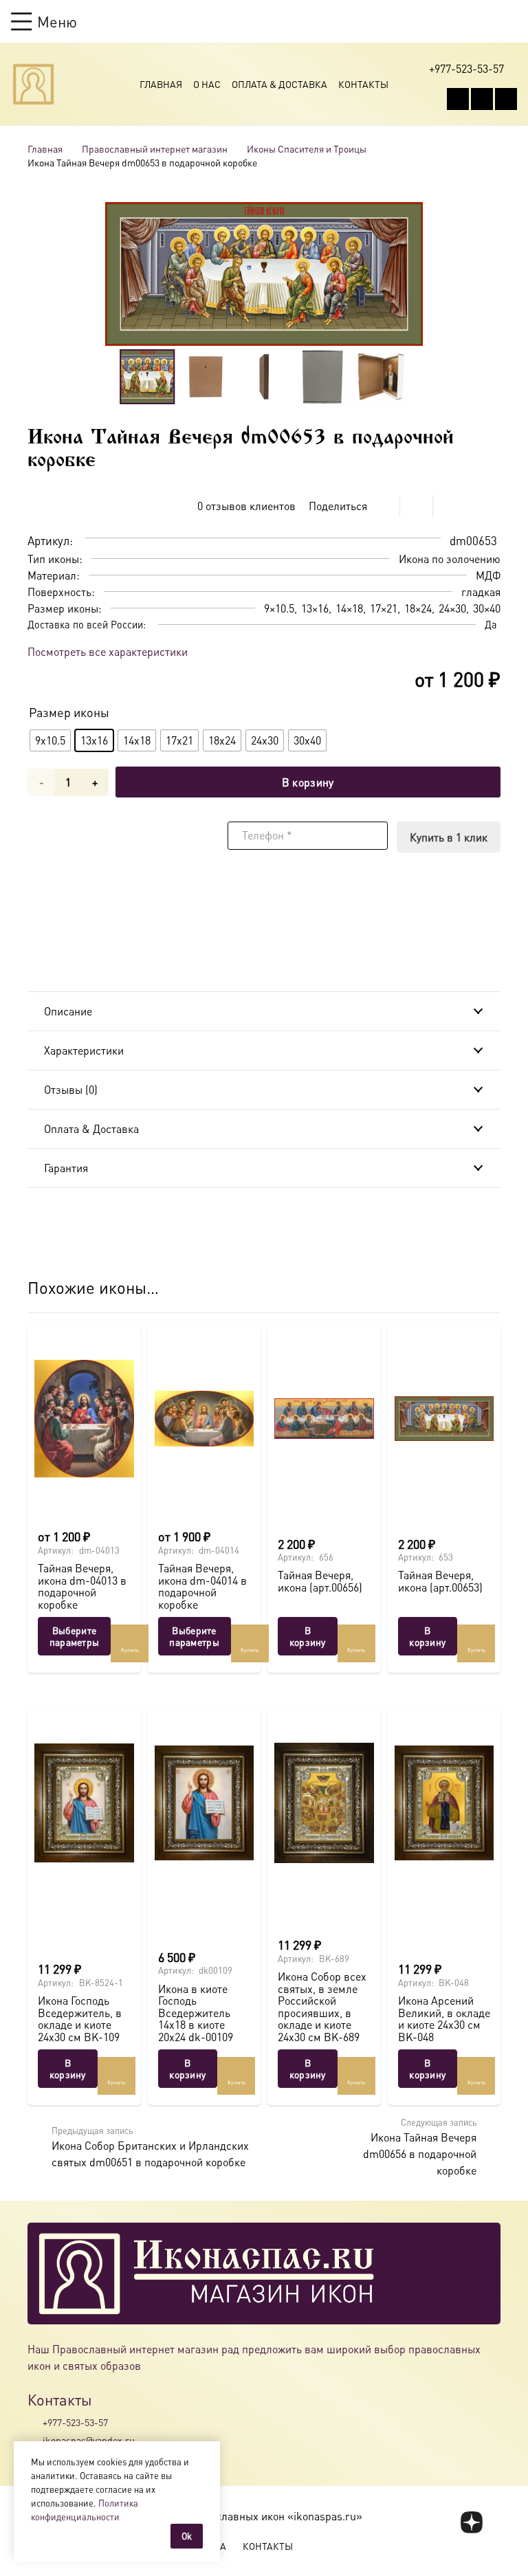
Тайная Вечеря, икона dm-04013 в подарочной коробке (82, 1586)
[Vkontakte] (458, 99)
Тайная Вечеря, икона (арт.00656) (320, 1581)
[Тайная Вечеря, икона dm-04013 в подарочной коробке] (84, 1419)
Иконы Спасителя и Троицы (307, 148)
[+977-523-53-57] (35, 2422)
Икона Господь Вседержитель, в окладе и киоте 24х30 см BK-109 (80, 2018)
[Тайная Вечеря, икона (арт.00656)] (324, 1419)
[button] (44, 21)
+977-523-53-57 (75, 2422)
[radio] (50, 740)
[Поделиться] (384, 506)
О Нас (207, 84)
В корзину (308, 782)
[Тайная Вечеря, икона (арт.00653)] (444, 1419)
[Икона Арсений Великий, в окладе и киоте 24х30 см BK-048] (444, 1803)
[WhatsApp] (482, 99)
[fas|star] (472, 2522)
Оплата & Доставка (279, 84)
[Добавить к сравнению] (490, 506)
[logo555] (33, 84)
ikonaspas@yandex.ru (89, 2440)
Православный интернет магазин (155, 148)
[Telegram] (506, 99)
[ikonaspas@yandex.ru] (35, 2441)
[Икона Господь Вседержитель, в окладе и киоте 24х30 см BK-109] (84, 1803)
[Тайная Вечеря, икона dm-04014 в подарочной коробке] (205, 1419)
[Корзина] (484, 21)
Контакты (363, 84)
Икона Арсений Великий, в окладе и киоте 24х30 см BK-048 (444, 2018)
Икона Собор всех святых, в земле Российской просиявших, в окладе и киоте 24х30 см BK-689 (322, 2006)
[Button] (510, 21)
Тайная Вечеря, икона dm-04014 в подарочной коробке (202, 1586)
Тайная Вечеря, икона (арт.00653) (440, 1581)
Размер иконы (69, 712)
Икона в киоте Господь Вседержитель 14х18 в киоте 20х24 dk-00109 (196, 2013)
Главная (161, 84)
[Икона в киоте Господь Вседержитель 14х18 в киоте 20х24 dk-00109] (205, 1803)
